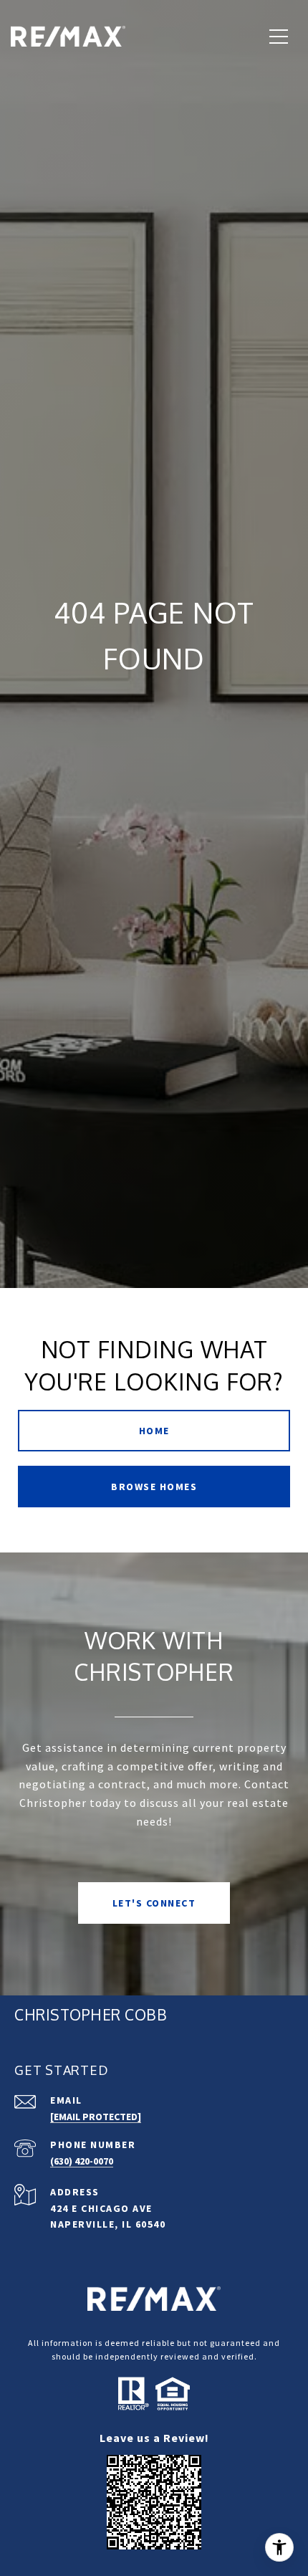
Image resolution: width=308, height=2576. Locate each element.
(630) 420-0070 (82, 2161)
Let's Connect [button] (154, 1903)
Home (154, 1431)
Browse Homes (154, 1487)
